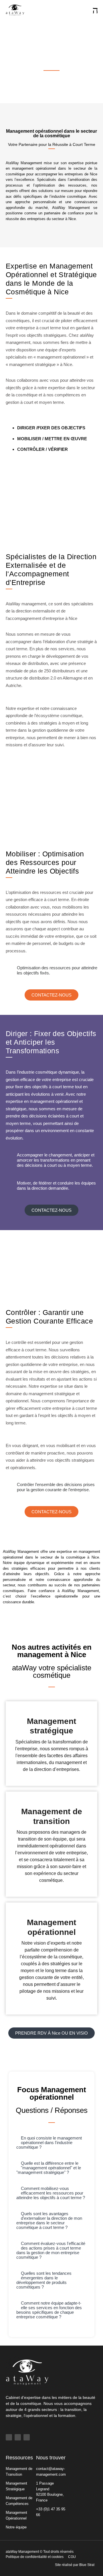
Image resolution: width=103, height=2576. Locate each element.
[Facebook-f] (9, 2437)
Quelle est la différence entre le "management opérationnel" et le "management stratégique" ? (49, 2168)
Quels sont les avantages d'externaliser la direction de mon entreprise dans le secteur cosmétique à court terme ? (49, 2220)
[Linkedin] (18, 2437)
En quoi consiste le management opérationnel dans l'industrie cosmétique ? (49, 2143)
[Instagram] (27, 2437)
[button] (51, 2143)
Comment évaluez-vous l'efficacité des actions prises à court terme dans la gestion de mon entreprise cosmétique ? (51, 2250)
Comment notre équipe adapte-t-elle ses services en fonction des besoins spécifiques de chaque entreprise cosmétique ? (49, 2310)
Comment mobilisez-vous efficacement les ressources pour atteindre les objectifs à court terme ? (51, 2193)
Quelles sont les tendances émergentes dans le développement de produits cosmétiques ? (44, 2280)
